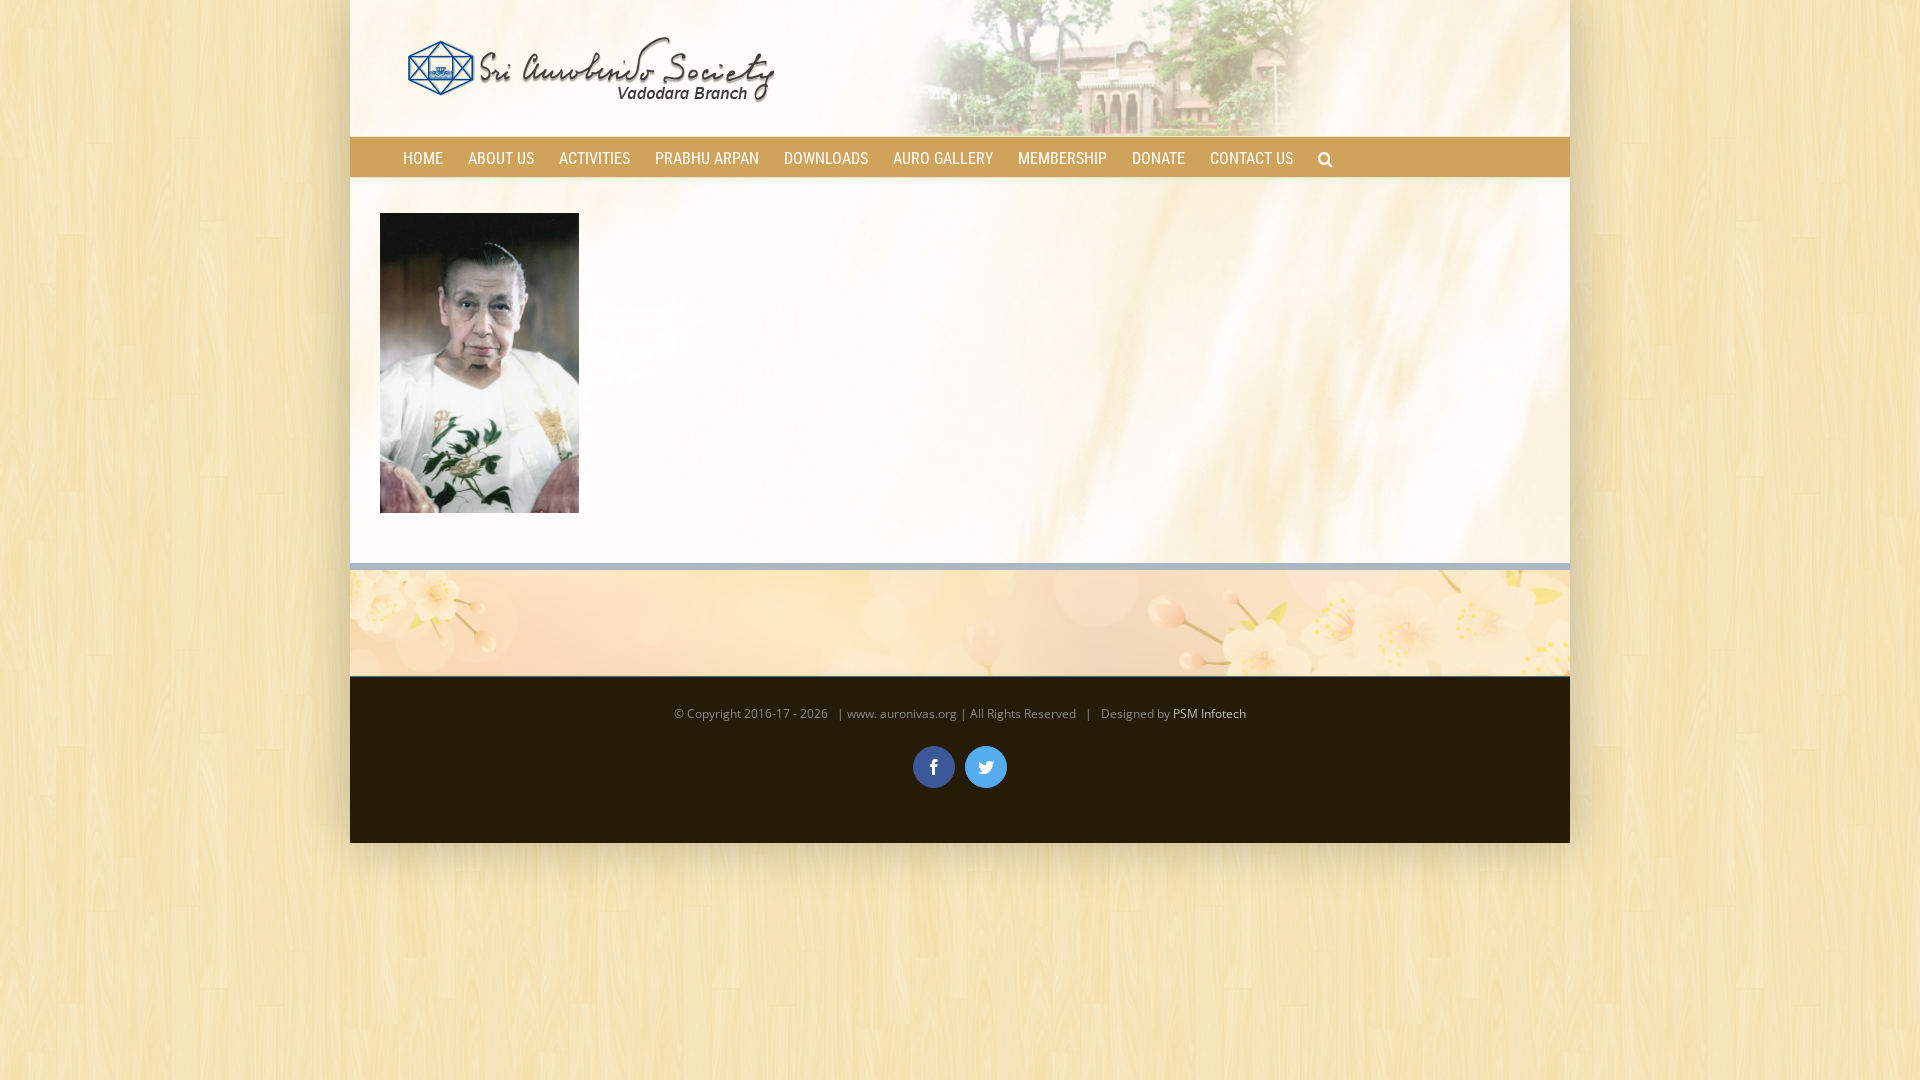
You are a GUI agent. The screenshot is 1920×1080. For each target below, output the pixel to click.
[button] (1325, 157)
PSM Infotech (1209, 713)
